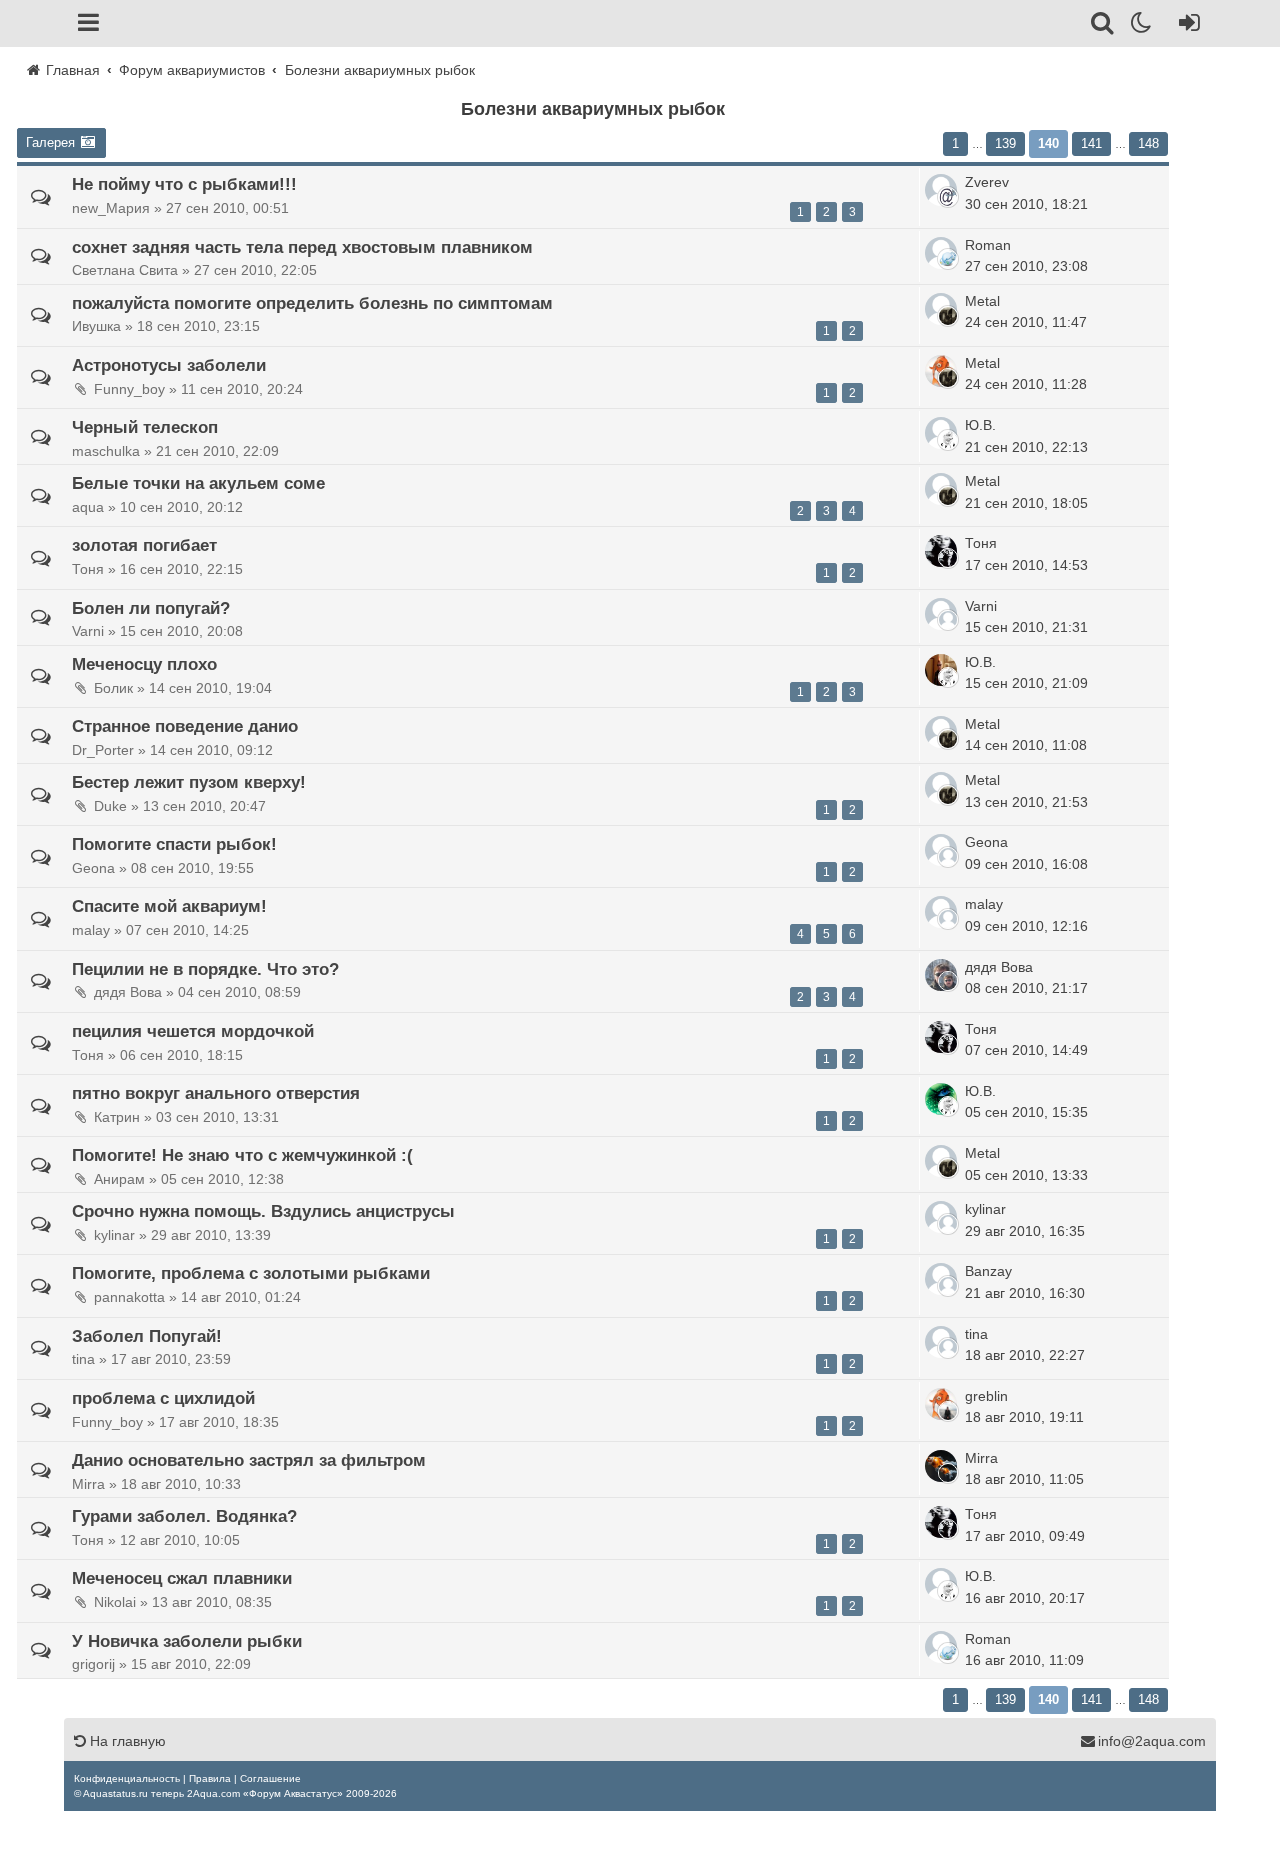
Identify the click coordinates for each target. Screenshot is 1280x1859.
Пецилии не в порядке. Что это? (205, 969)
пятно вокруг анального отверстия (216, 1093)
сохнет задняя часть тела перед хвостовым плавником (302, 247)
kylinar (985, 1209)
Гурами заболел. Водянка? (184, 1516)
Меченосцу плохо (144, 664)
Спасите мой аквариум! (169, 906)
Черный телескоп (145, 427)
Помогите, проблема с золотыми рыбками (251, 1273)
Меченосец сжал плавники (182, 1578)
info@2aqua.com (1152, 1741)
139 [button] (1005, 143)
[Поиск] (1103, 26)
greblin (986, 1396)
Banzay (988, 1271)
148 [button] (1148, 143)
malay (984, 904)
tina (976, 1334)
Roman (988, 245)
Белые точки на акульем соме (198, 483)
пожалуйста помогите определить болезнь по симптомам (312, 303)
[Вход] (1185, 26)
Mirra (981, 1458)
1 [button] (955, 143)
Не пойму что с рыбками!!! (184, 184)
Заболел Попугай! (147, 1336)
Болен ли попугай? (151, 608)
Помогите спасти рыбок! (174, 844)
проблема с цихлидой (163, 1398)
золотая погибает (144, 545)
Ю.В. (980, 425)
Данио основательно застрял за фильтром (249, 1460)
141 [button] (1091, 143)
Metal (982, 301)
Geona (986, 842)
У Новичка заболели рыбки (187, 1641)
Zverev (987, 182)
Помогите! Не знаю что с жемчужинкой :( (242, 1155)
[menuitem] (127, 1778)
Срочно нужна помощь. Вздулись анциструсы (263, 1211)
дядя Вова (999, 967)
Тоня (981, 543)
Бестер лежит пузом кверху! (189, 782)
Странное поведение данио (185, 726)
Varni (981, 606)
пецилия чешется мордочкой (193, 1031)
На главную (126, 1741)
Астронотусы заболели (169, 365)
